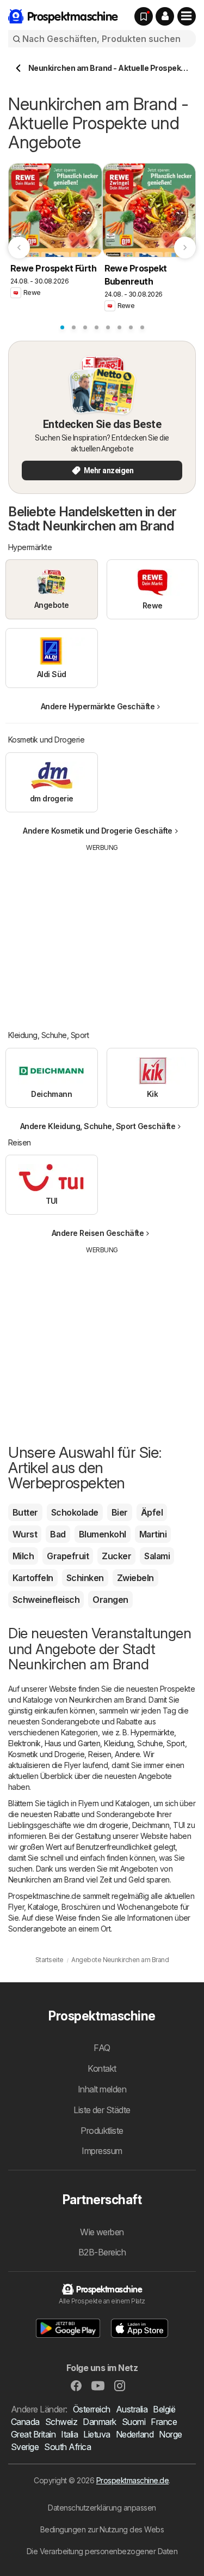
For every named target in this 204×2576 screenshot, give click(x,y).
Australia (132, 2409)
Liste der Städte (102, 2110)
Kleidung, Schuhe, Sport (144, 1743)
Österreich (92, 2409)
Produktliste (102, 2131)
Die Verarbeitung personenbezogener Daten (102, 2551)
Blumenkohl (103, 1534)
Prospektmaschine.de (132, 2480)
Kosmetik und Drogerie (46, 1754)
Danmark (99, 2422)
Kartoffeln (33, 1578)
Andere (127, 1754)
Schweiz (61, 2422)
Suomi (134, 2422)
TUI (179, 1825)
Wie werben (102, 2232)
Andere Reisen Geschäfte (98, 1233)
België (164, 2409)
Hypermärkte (152, 1732)
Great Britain (33, 2434)
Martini (153, 1534)
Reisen (100, 1754)
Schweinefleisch (46, 1600)
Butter (25, 1512)
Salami (157, 1556)
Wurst (25, 1534)
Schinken (85, 1578)
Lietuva (97, 2434)
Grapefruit (68, 1556)
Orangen (110, 1600)
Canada (25, 2422)
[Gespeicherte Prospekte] (144, 16)
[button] (165, 16)
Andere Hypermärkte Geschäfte (98, 706)
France (164, 2422)
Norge (170, 2434)
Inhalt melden (102, 2089)
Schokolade (75, 1512)
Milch (23, 1556)
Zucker (116, 1556)
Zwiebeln (135, 1578)
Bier (120, 1512)
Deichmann (151, 1825)
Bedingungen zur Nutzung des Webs (102, 2529)
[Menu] (187, 16)
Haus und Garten (72, 1743)
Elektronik (24, 1743)
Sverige (25, 2447)
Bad (58, 1534)
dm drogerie (107, 1825)
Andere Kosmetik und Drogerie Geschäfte (98, 831)
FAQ (102, 2048)
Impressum (102, 2151)
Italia (69, 2434)
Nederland (135, 2434)
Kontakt (102, 2068)
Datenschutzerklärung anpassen (102, 2508)
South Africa (67, 2447)
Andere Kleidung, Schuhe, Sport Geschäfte (98, 1126)
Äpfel (152, 1512)
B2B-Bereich (102, 2252)
